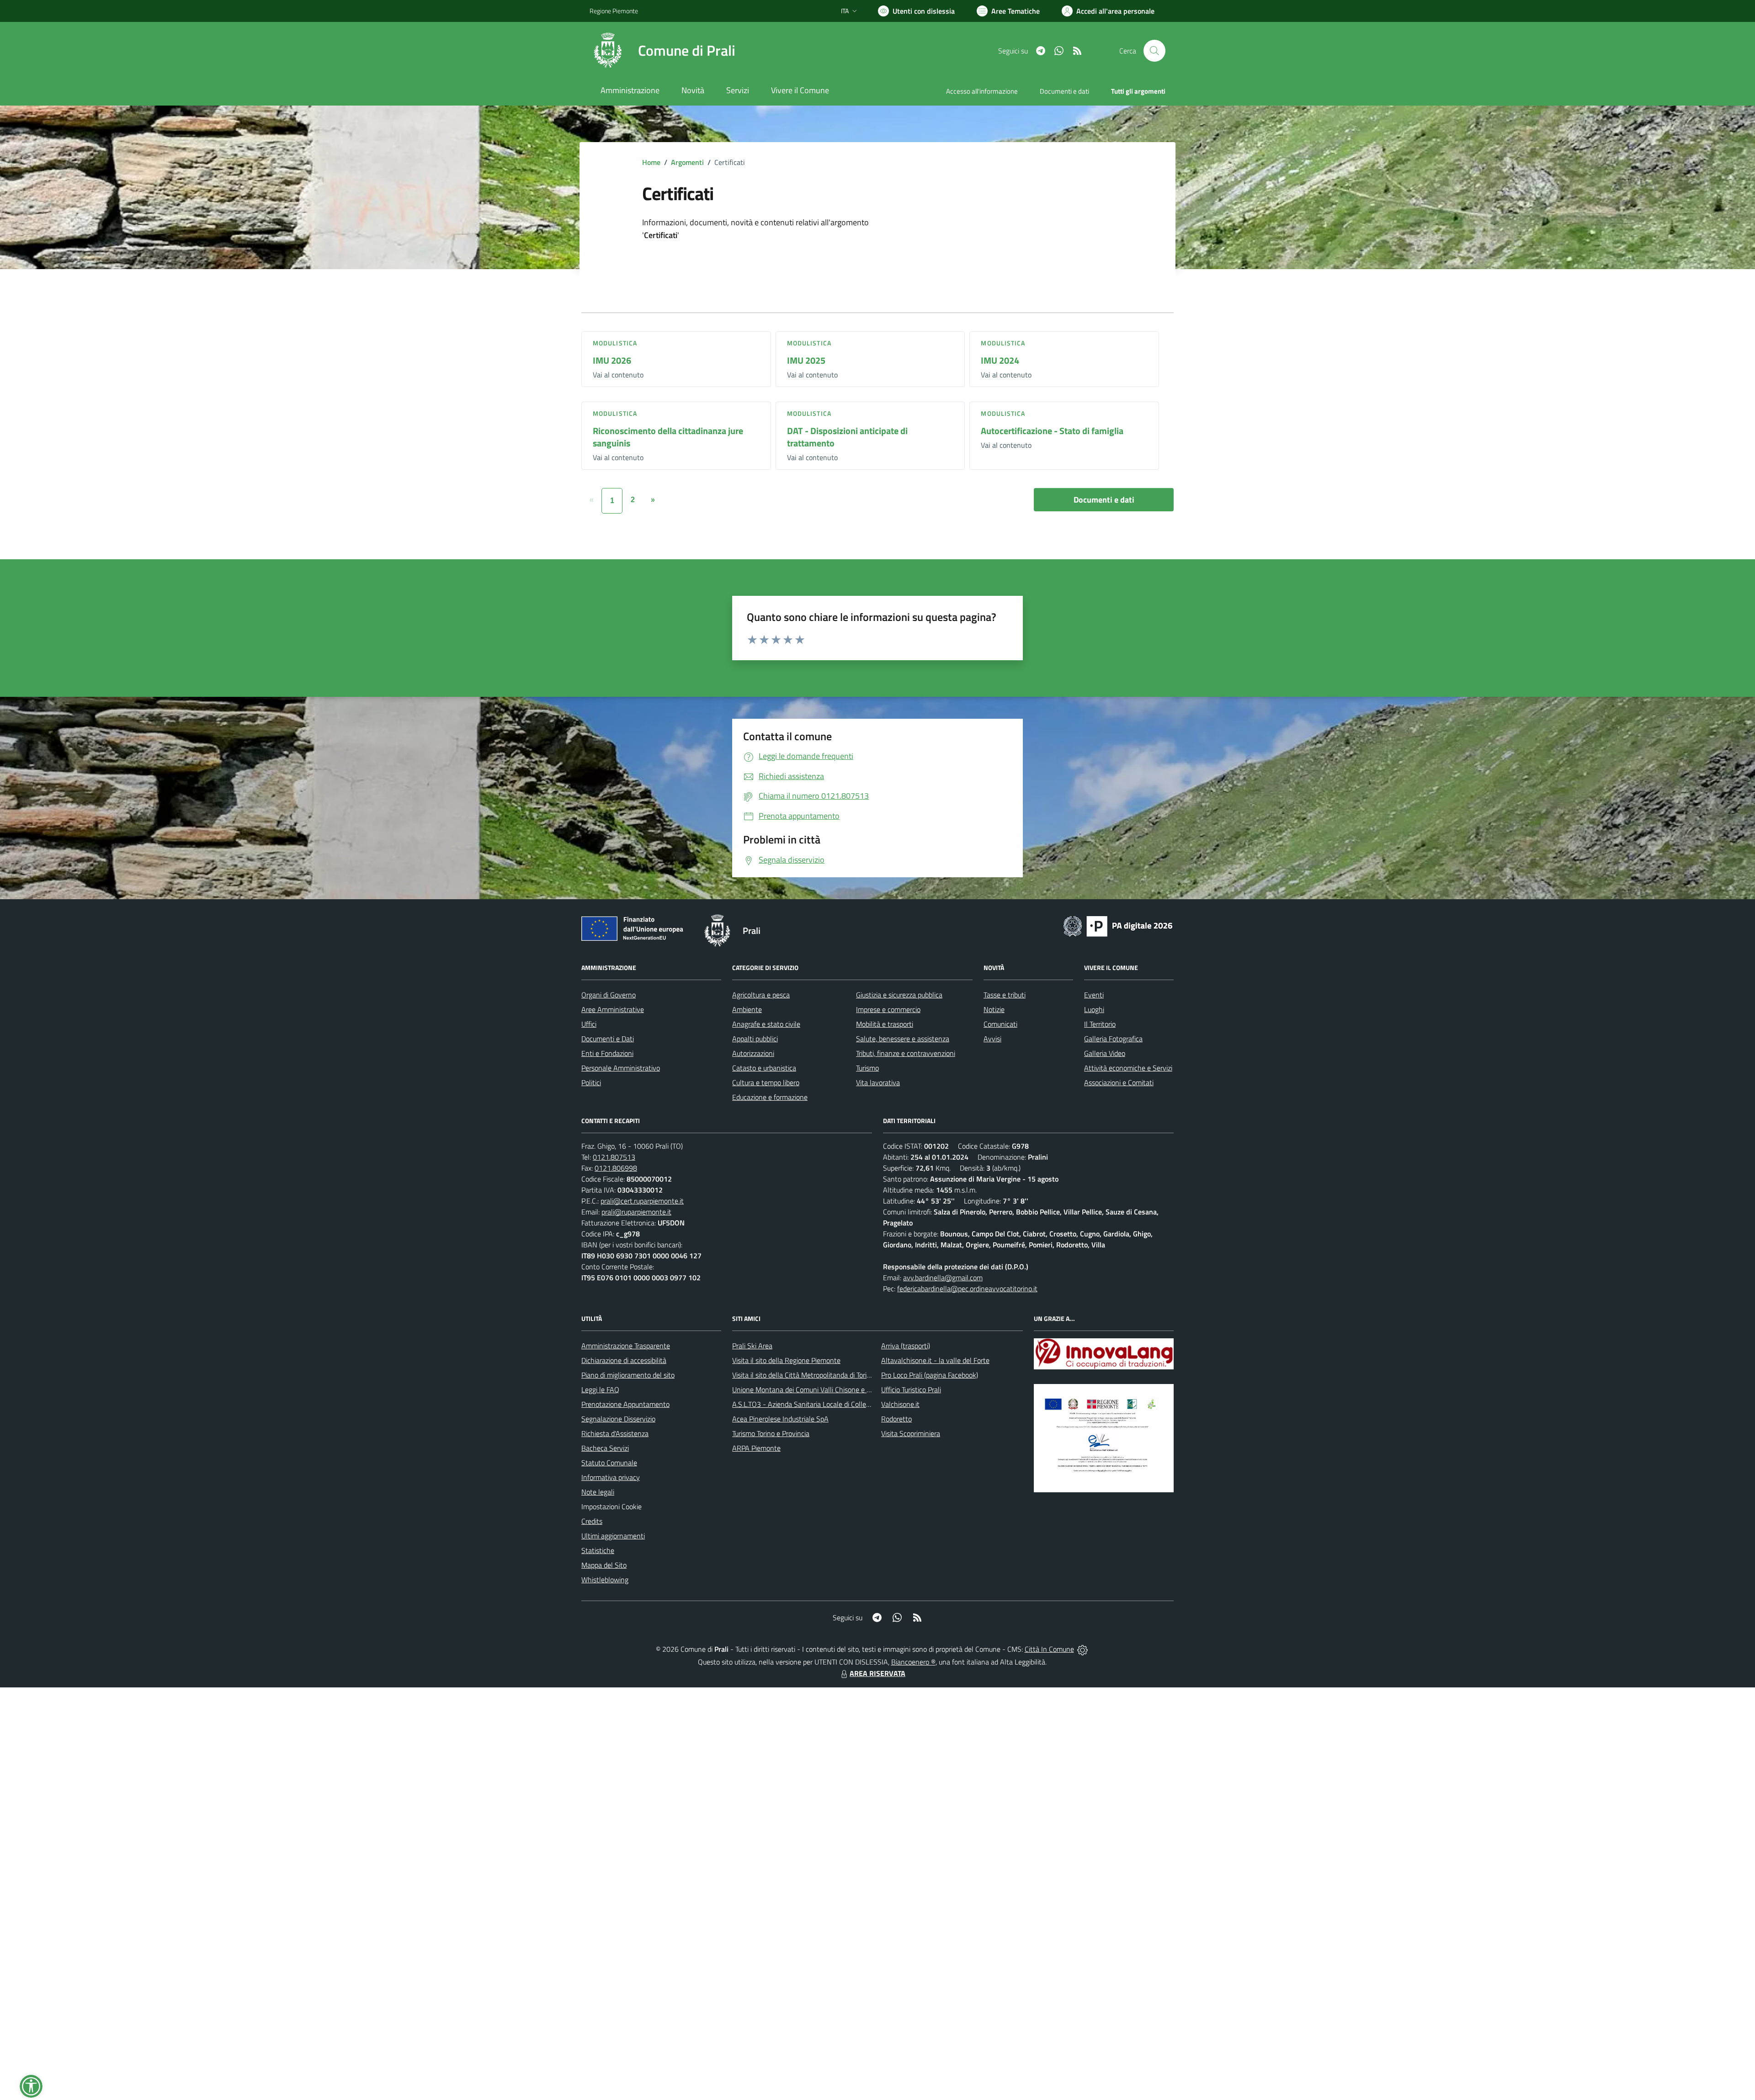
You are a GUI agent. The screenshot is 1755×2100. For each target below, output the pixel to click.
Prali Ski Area (752, 1346)
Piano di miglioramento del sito (628, 1375)
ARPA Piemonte (756, 1448)
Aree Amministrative (613, 1009)
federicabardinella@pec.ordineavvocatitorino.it (967, 1289)
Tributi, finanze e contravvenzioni (906, 1053)
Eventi (1094, 995)
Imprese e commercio (888, 1009)
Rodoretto (896, 1419)
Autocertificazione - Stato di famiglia (1052, 431)
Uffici (589, 1024)
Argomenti (687, 162)
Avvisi (992, 1039)
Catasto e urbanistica (764, 1068)
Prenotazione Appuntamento (625, 1404)
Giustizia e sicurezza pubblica (899, 995)
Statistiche (598, 1550)
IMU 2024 (1000, 360)
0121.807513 (614, 1157)
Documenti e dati (1104, 500)
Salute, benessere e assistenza (903, 1039)
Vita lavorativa (878, 1082)
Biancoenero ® (913, 1662)
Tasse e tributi (1005, 995)
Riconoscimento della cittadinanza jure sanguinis (668, 437)
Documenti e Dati (608, 1039)
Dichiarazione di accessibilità (624, 1360)
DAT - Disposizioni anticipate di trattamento (847, 437)
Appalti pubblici (755, 1039)
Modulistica (615, 343)
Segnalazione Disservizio (618, 1419)
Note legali (598, 1492)
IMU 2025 (806, 360)
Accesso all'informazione (982, 91)
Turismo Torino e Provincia (771, 1433)
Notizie (994, 1009)
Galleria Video (1105, 1053)
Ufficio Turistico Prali (911, 1389)
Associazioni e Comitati (1119, 1082)
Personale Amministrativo (621, 1068)
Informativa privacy (611, 1477)
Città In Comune (1049, 1649)
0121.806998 (616, 1168)
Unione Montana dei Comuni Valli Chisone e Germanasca (818, 1389)
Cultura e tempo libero (766, 1082)
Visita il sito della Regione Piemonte (786, 1360)
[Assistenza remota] (1082, 1649)
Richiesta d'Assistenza (615, 1433)
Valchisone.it (900, 1404)
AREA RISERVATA (877, 1673)
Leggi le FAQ (600, 1389)
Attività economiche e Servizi (1128, 1068)
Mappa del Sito (604, 1565)
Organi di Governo (609, 995)
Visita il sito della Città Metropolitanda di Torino (803, 1375)
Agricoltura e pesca (761, 995)
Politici (591, 1082)
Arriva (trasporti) (906, 1346)
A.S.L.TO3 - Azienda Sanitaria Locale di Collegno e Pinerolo (821, 1404)
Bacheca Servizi (605, 1448)
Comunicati (1000, 1024)
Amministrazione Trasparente (626, 1346)
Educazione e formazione (770, 1097)
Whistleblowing (605, 1580)
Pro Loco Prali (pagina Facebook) (930, 1375)
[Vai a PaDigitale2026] (1118, 925)
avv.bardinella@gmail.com (943, 1278)
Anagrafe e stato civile (766, 1024)
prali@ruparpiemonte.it (636, 1212)
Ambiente (747, 1009)
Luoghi (1094, 1009)
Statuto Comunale (609, 1463)
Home (651, 162)
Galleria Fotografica (1113, 1039)
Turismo (867, 1068)
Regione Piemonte (614, 11)
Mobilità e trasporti (885, 1024)
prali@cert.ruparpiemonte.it (642, 1201)
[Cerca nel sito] (1154, 51)
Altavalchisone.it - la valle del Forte (935, 1360)
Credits (592, 1521)
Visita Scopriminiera (911, 1433)
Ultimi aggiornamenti (613, 1536)
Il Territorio (1100, 1024)
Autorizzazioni (753, 1053)
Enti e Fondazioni (607, 1053)
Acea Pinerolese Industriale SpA (780, 1419)
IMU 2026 (612, 360)
